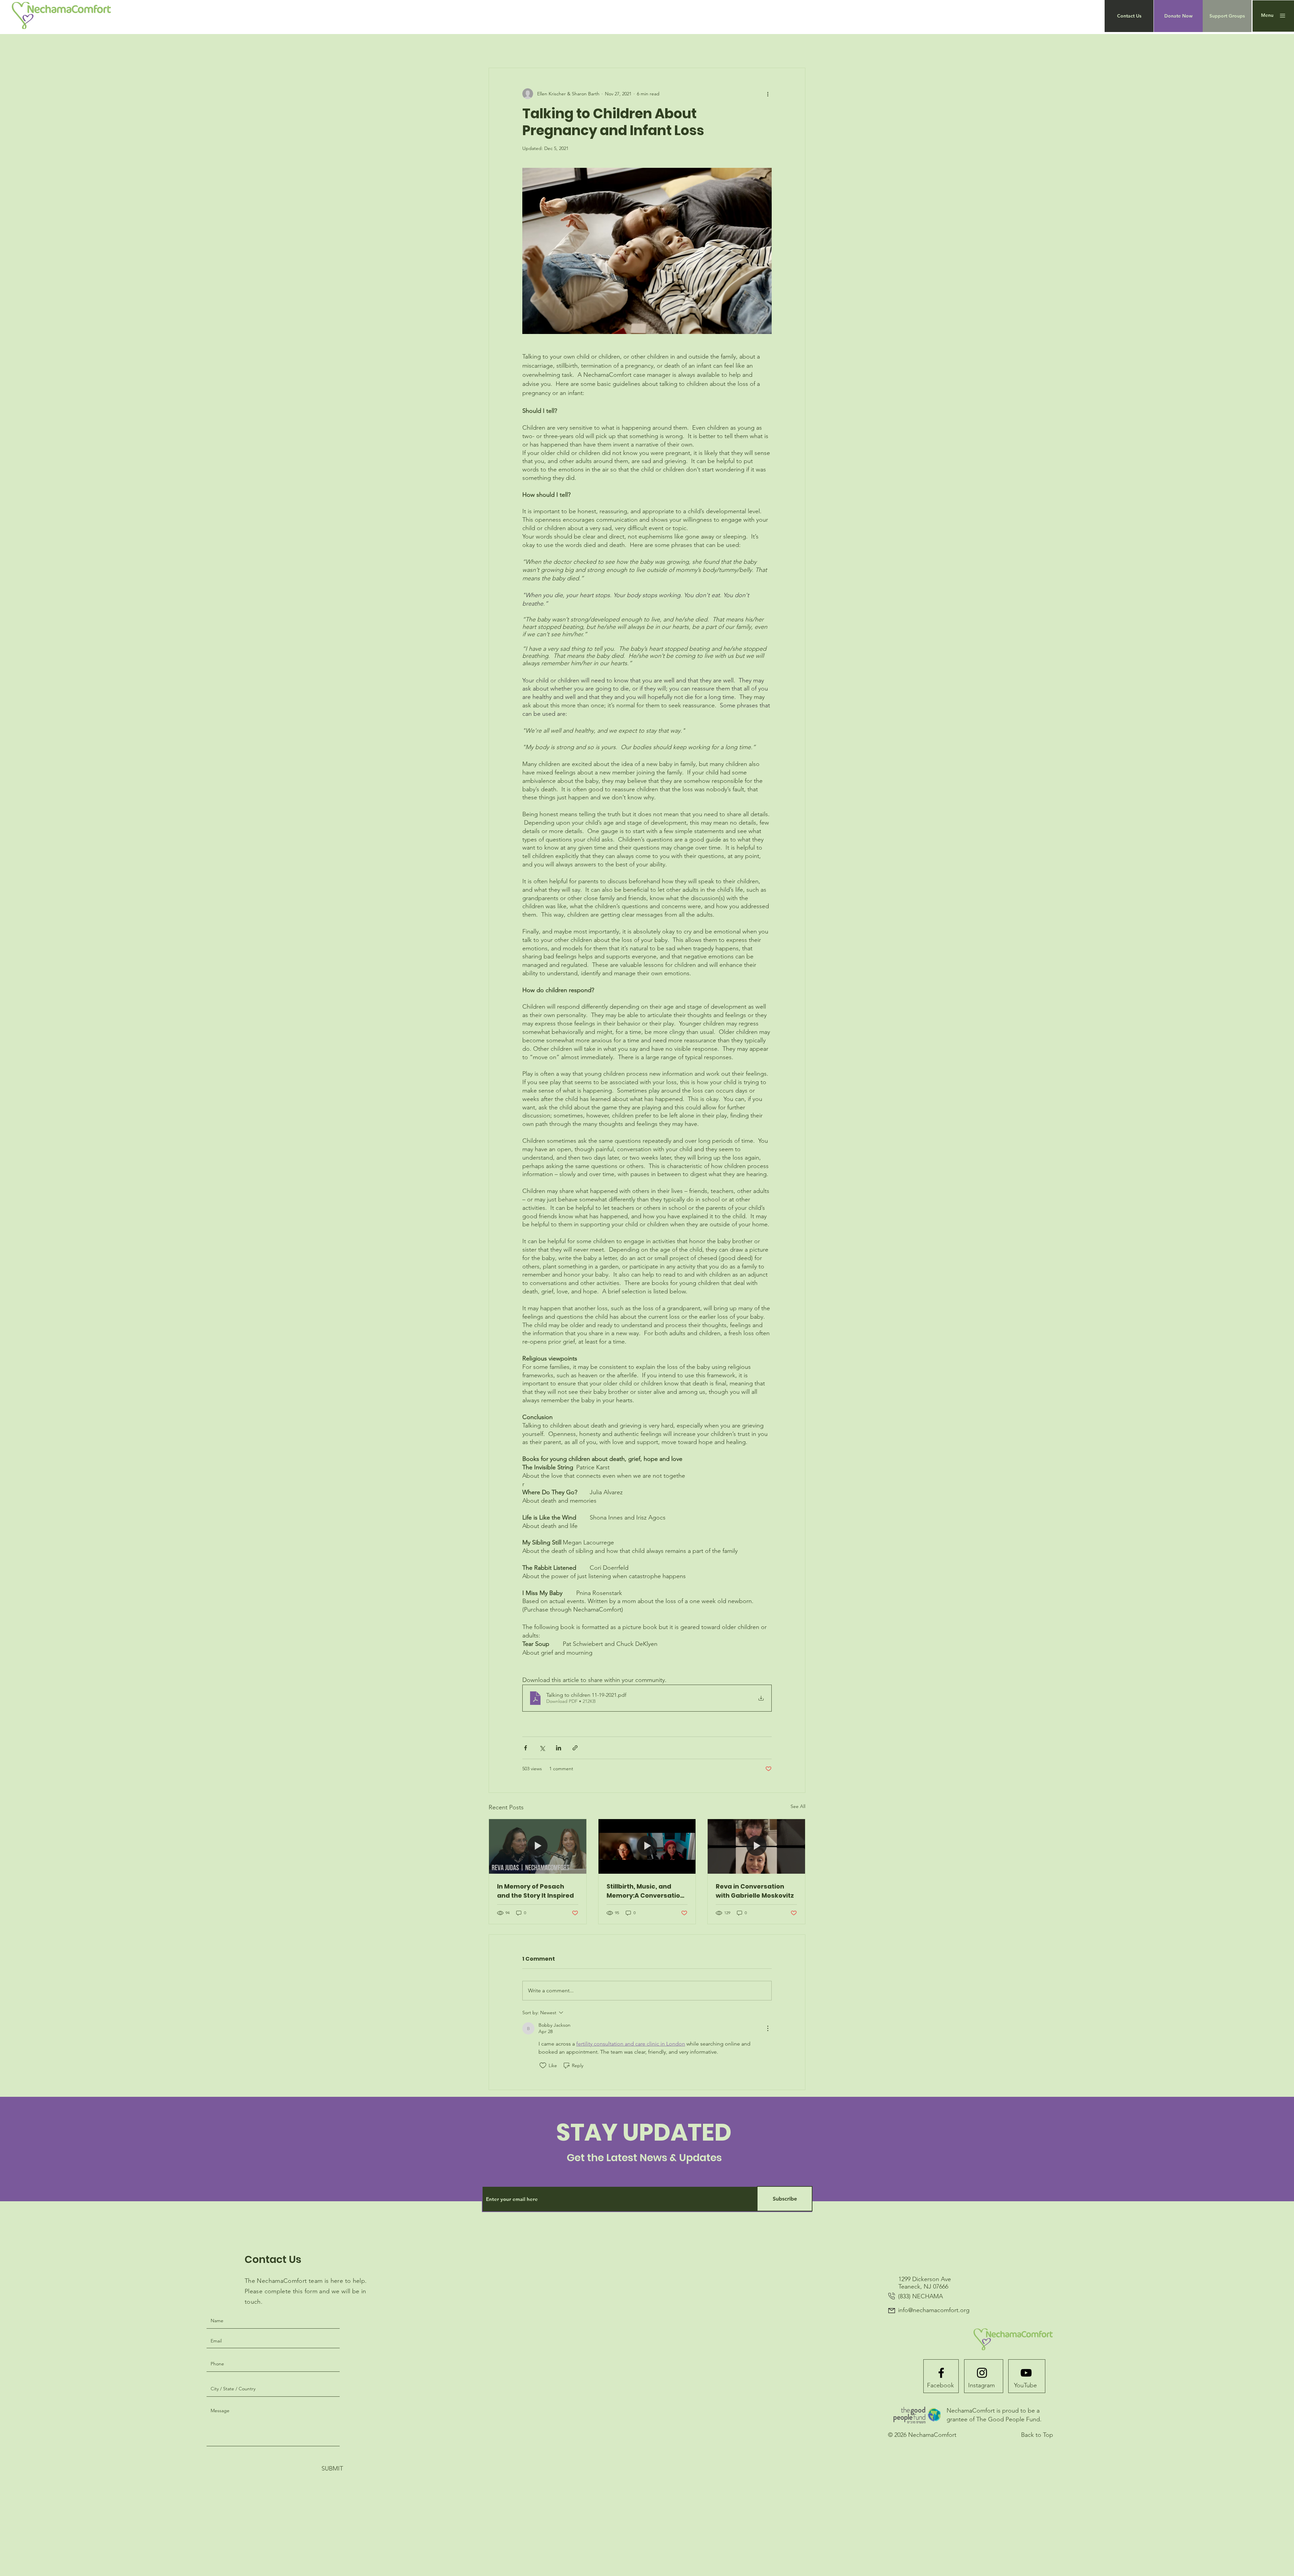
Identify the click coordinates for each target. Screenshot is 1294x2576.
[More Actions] (768, 2028)
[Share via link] (575, 1748)
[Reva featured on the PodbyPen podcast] (538, 1846)
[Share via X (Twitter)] (542, 1748)
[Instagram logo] (982, 2373)
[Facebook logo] (941, 2373)
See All (798, 1806)
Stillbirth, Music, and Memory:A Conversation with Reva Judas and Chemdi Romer (645, 1891)
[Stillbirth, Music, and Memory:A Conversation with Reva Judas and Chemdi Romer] (647, 1846)
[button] (1129, 16)
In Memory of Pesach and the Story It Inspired (535, 1891)
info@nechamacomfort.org (934, 2310)
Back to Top (1037, 2435)
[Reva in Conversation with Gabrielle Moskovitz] (756, 1846)
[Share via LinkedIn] (559, 1748)
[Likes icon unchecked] (543, 2065)
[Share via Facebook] (526, 1748)
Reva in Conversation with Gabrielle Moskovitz (755, 1891)
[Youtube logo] (1026, 2373)
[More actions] (768, 94)
